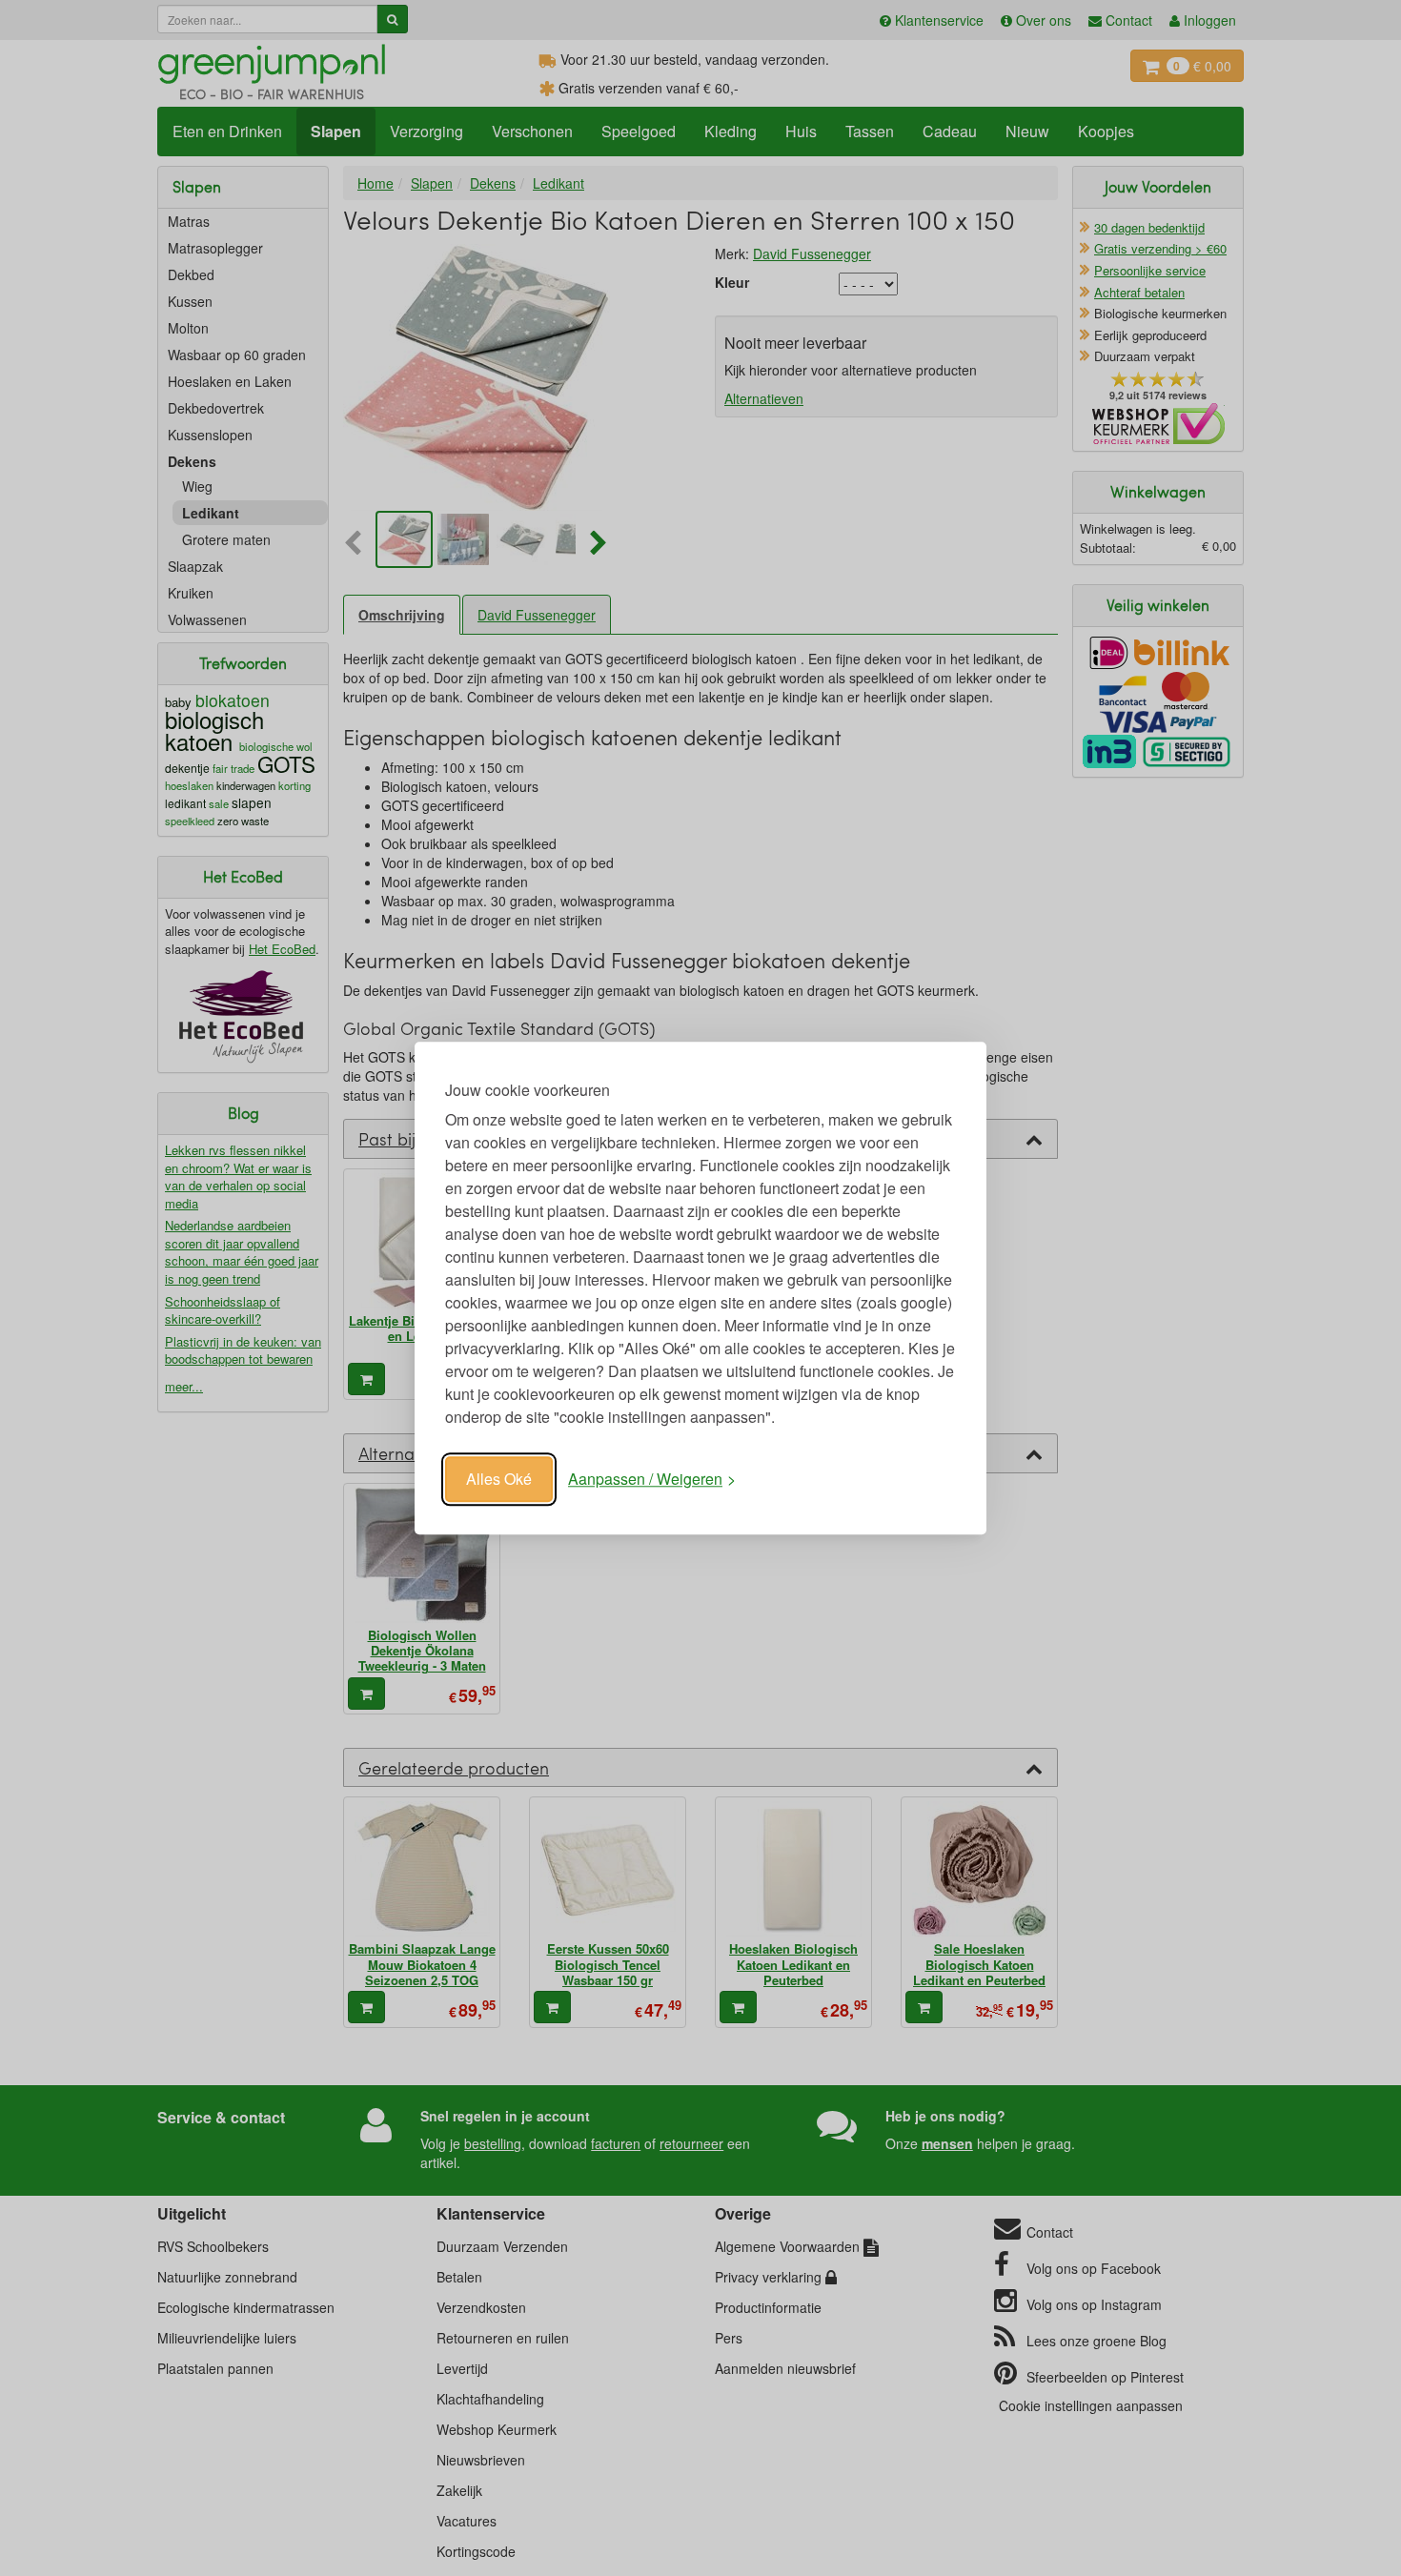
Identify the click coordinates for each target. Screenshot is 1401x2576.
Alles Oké (499, 1479)
